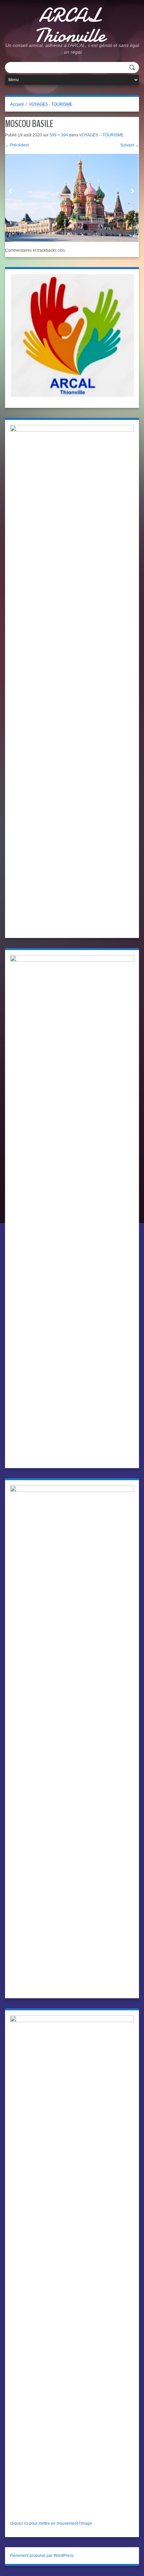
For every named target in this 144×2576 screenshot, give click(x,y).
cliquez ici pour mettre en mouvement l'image (51, 2523)
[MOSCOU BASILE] (72, 198)
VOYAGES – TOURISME (101, 135)
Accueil (17, 104)
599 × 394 (59, 135)
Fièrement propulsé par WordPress (42, 2556)
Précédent (17, 145)
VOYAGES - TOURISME (51, 104)
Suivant (130, 145)
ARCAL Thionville (70, 25)
